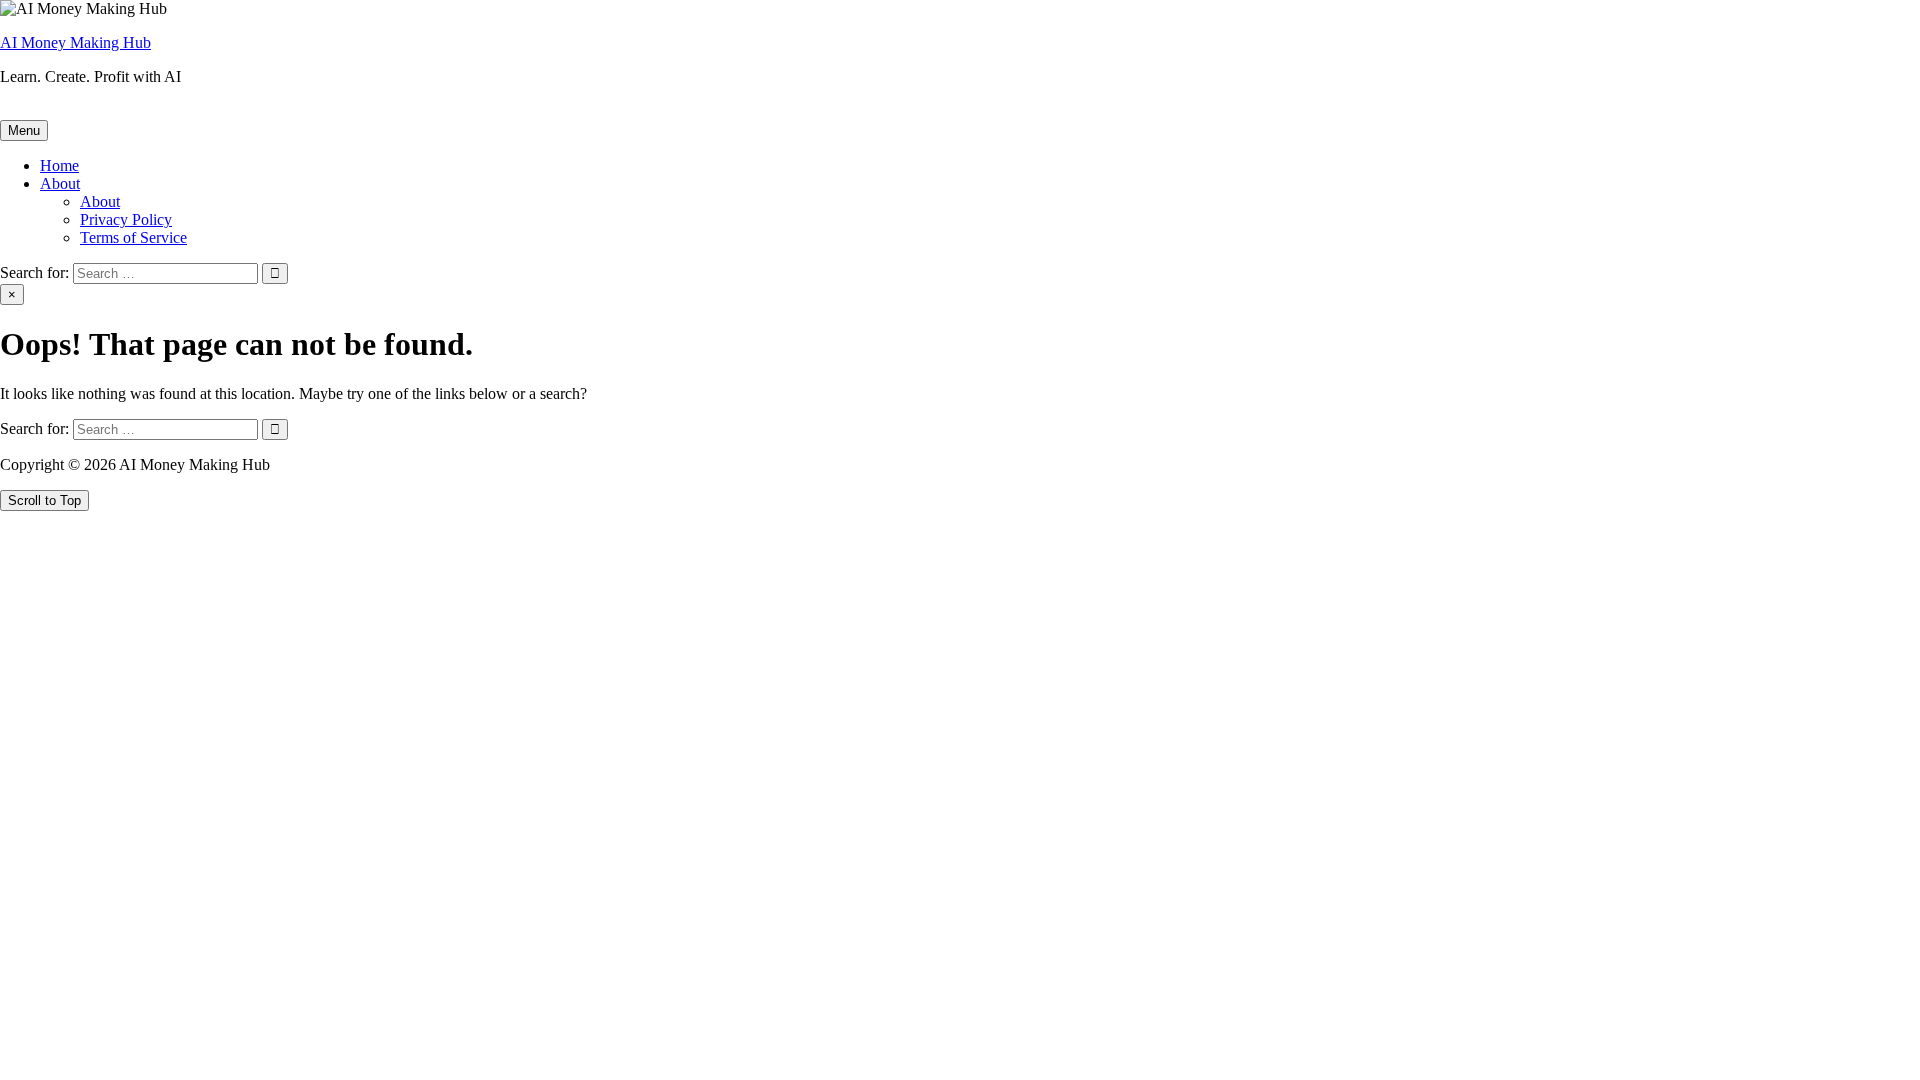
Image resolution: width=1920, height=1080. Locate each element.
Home (59, 165)
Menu (24, 130)
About (60, 183)
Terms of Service (133, 237)
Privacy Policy (126, 219)
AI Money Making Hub (75, 42)
